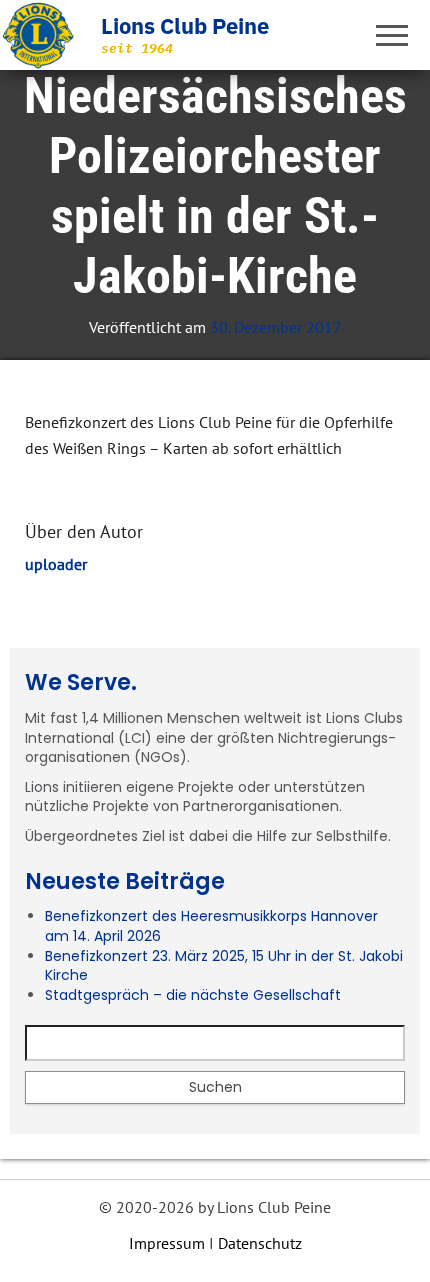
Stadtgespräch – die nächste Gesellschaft (193, 995)
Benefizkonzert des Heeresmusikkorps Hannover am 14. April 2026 (211, 926)
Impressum (167, 1243)
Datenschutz (260, 1243)
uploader (56, 564)
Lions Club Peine (185, 25)
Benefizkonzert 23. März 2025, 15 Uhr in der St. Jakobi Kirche (224, 966)
